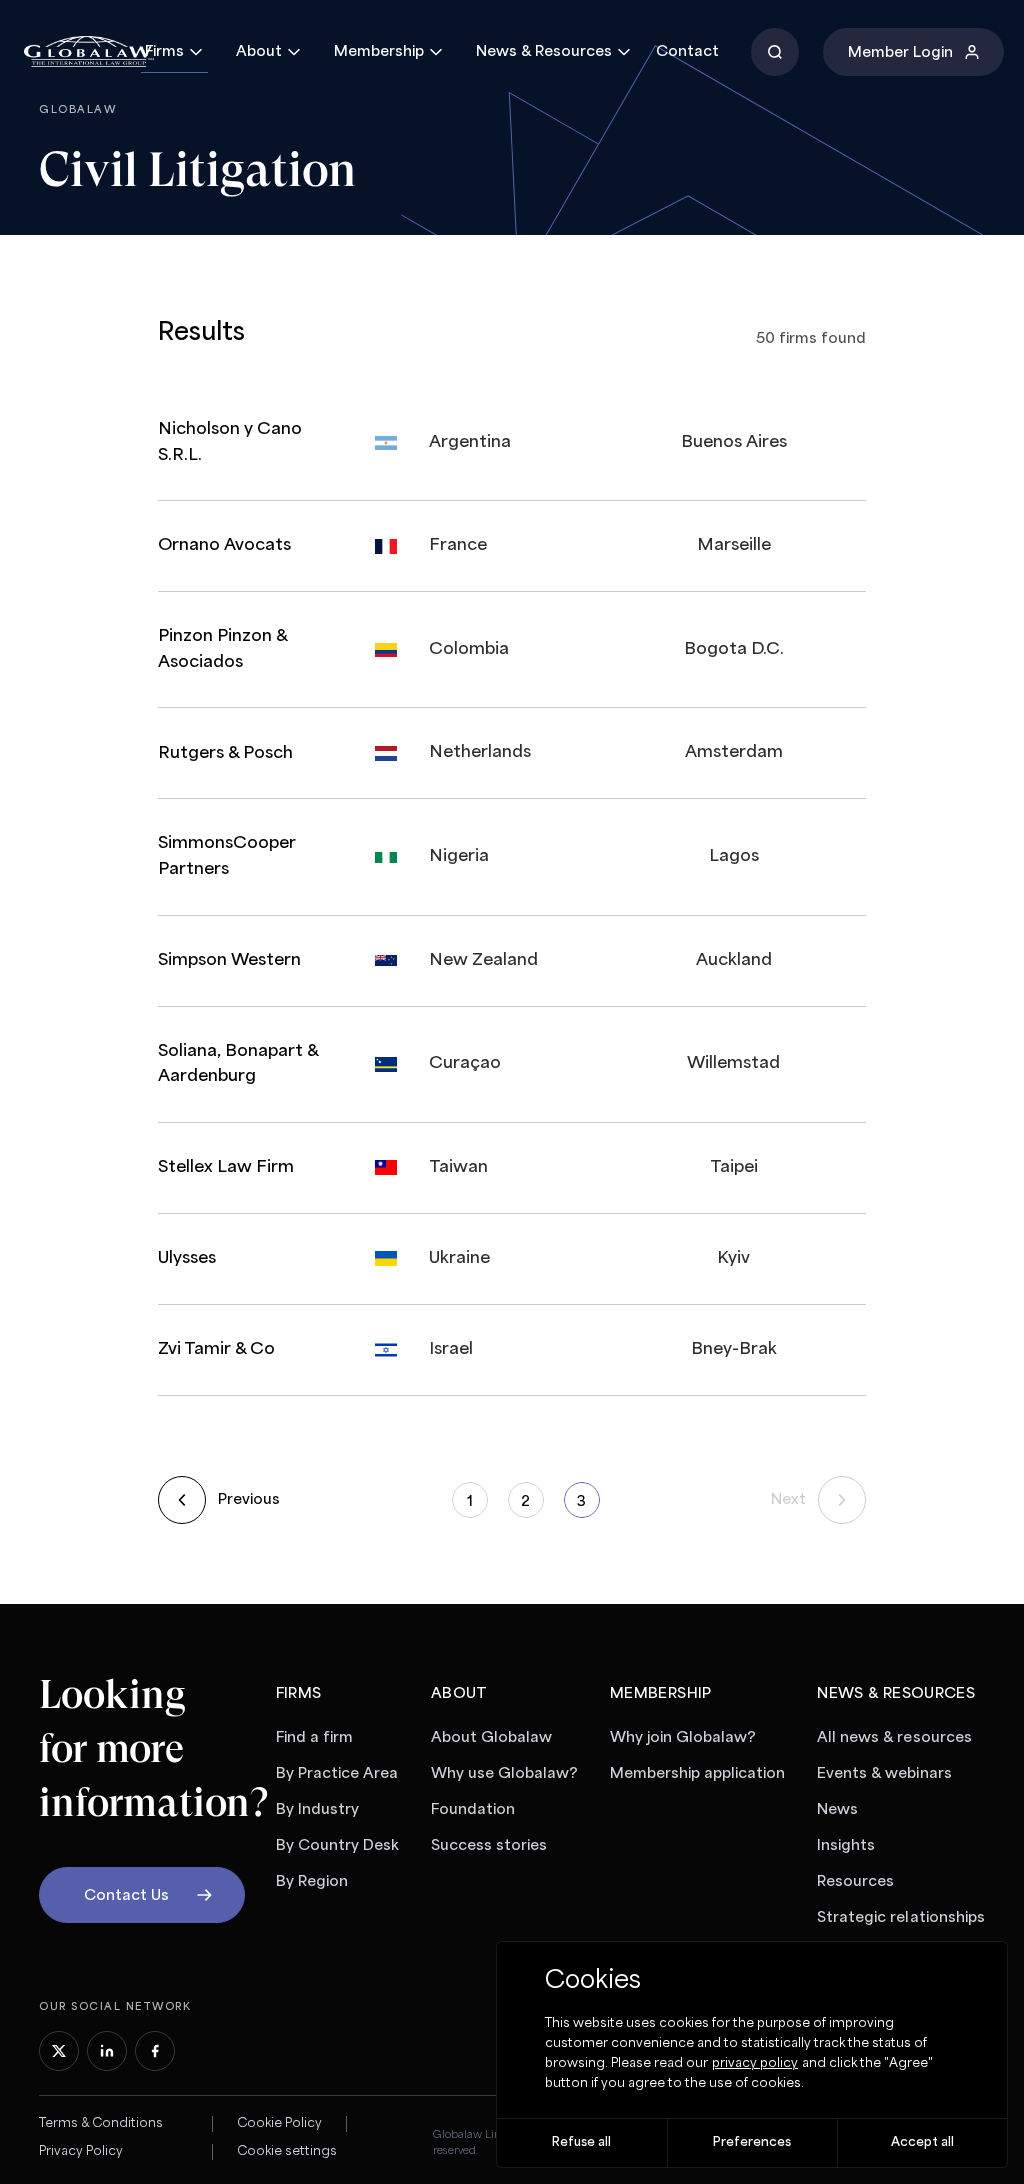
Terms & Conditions (101, 2123)
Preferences (752, 2142)
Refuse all (581, 2142)
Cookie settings (287, 2151)
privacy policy (755, 2063)
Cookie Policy (279, 2123)
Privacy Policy (81, 2151)
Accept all (922, 2142)
